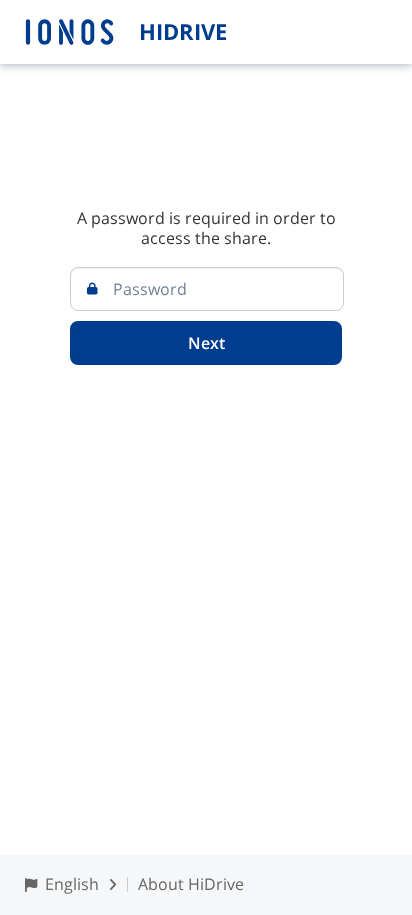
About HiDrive (191, 884)
